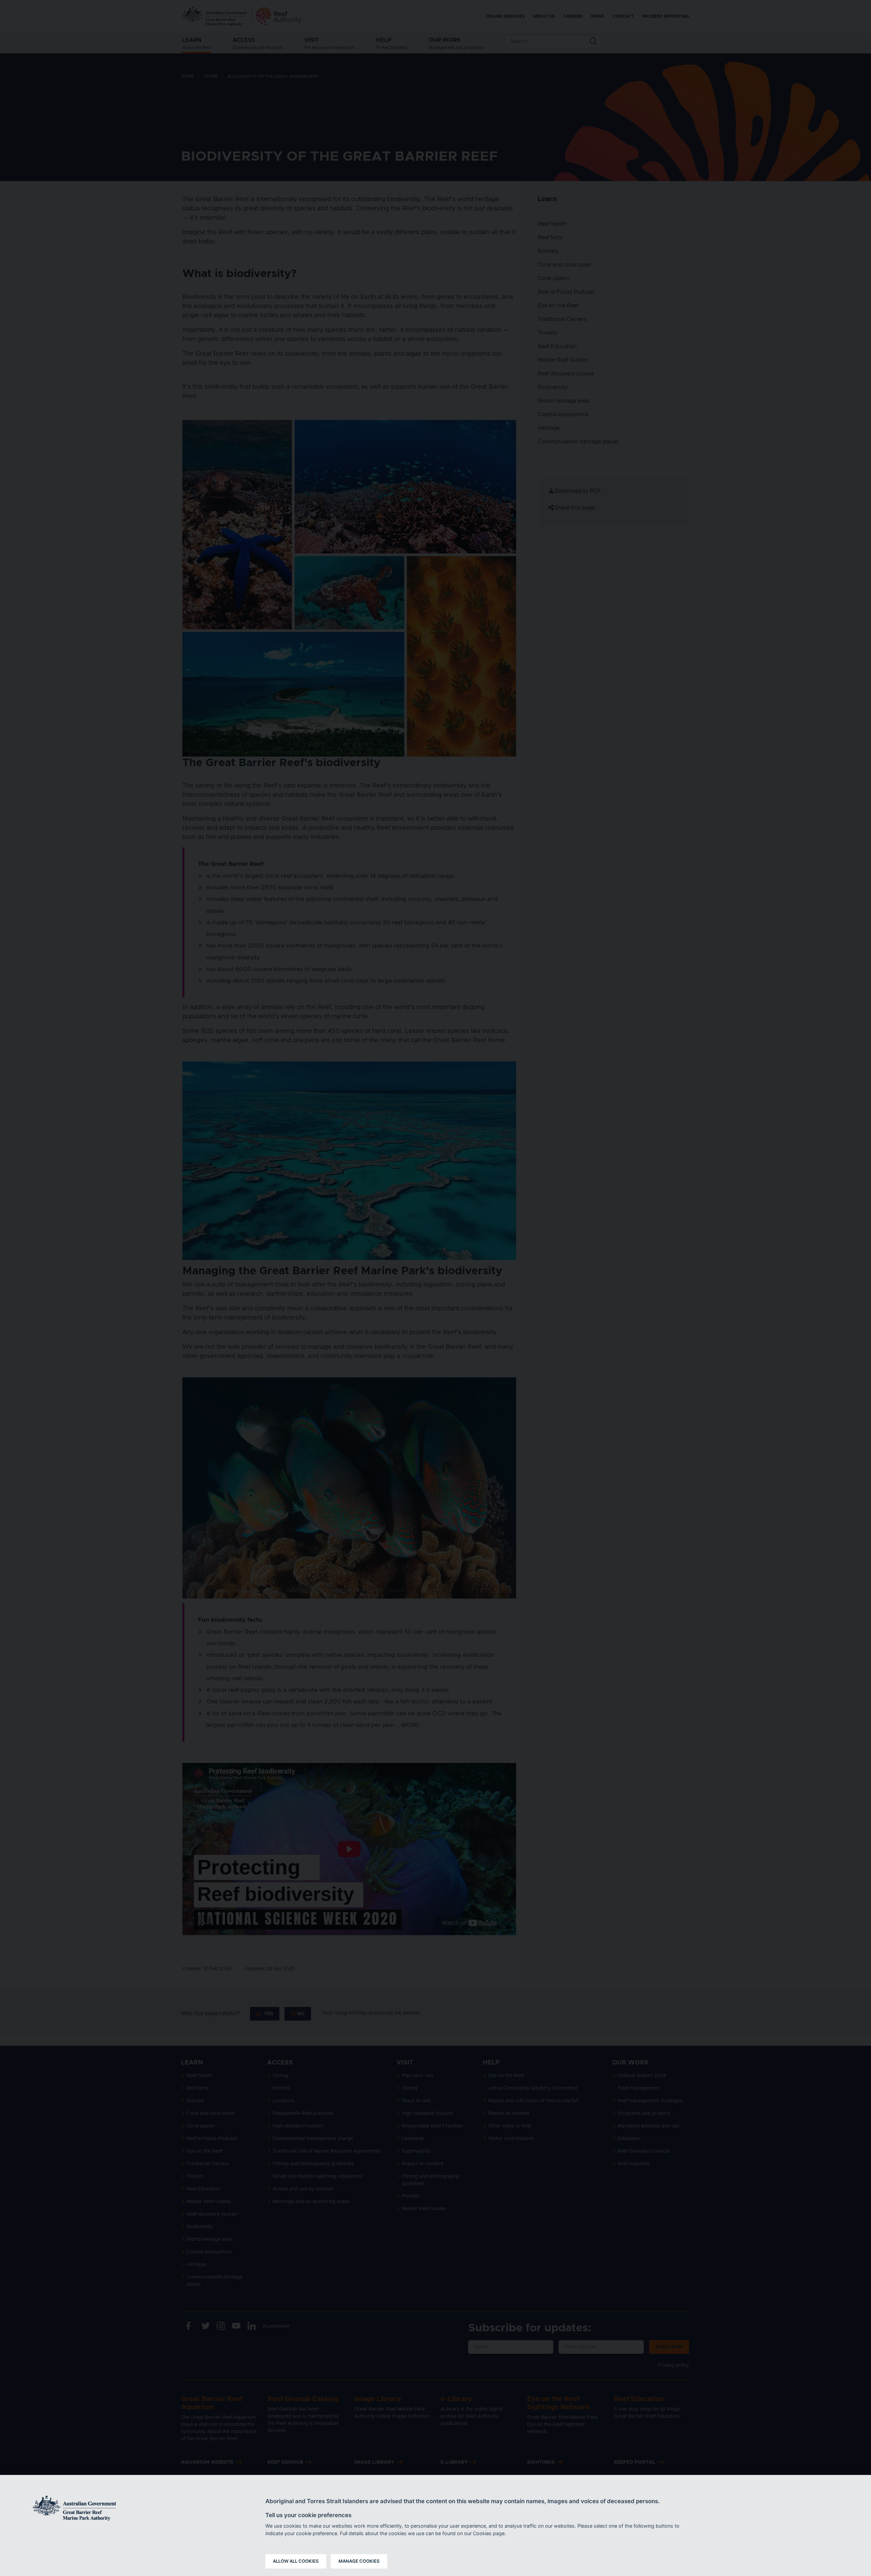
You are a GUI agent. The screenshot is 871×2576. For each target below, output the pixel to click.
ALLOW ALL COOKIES (296, 2561)
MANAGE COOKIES (359, 2561)
